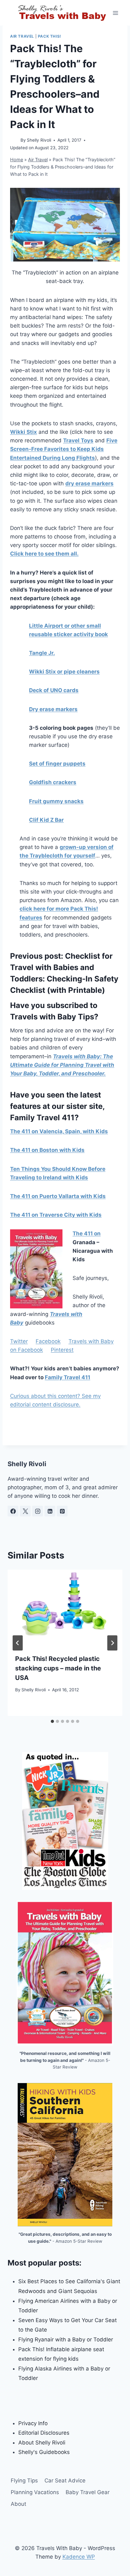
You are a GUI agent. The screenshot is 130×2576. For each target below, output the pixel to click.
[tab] (52, 1721)
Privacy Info (33, 2423)
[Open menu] (116, 13)
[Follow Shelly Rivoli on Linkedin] (50, 1511)
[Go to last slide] (18, 1643)
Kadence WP (79, 2557)
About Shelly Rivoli (42, 2443)
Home (17, 160)
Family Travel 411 (68, 1377)
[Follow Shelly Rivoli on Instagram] (38, 1511)
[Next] (112, 1643)
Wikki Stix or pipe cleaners (64, 672)
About (18, 2504)
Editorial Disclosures (44, 2433)
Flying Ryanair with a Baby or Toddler (66, 2339)
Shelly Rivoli (39, 140)
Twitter (19, 1341)
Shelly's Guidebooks (44, 2452)
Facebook (48, 1341)
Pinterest (62, 1350)
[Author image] (14, 141)
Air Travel (22, 36)
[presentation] (65, 1608)
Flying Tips (24, 2481)
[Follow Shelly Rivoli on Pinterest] (62, 1511)
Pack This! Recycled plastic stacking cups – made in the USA (58, 1668)
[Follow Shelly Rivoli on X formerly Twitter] (25, 1511)
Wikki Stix (24, 432)
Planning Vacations (35, 2492)
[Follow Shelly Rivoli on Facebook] (13, 1511)
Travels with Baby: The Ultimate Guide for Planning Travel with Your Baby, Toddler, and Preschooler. (62, 1065)
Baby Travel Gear (88, 2492)
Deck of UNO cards (54, 690)
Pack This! (50, 36)
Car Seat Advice (65, 2481)
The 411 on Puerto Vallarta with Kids (58, 1196)
